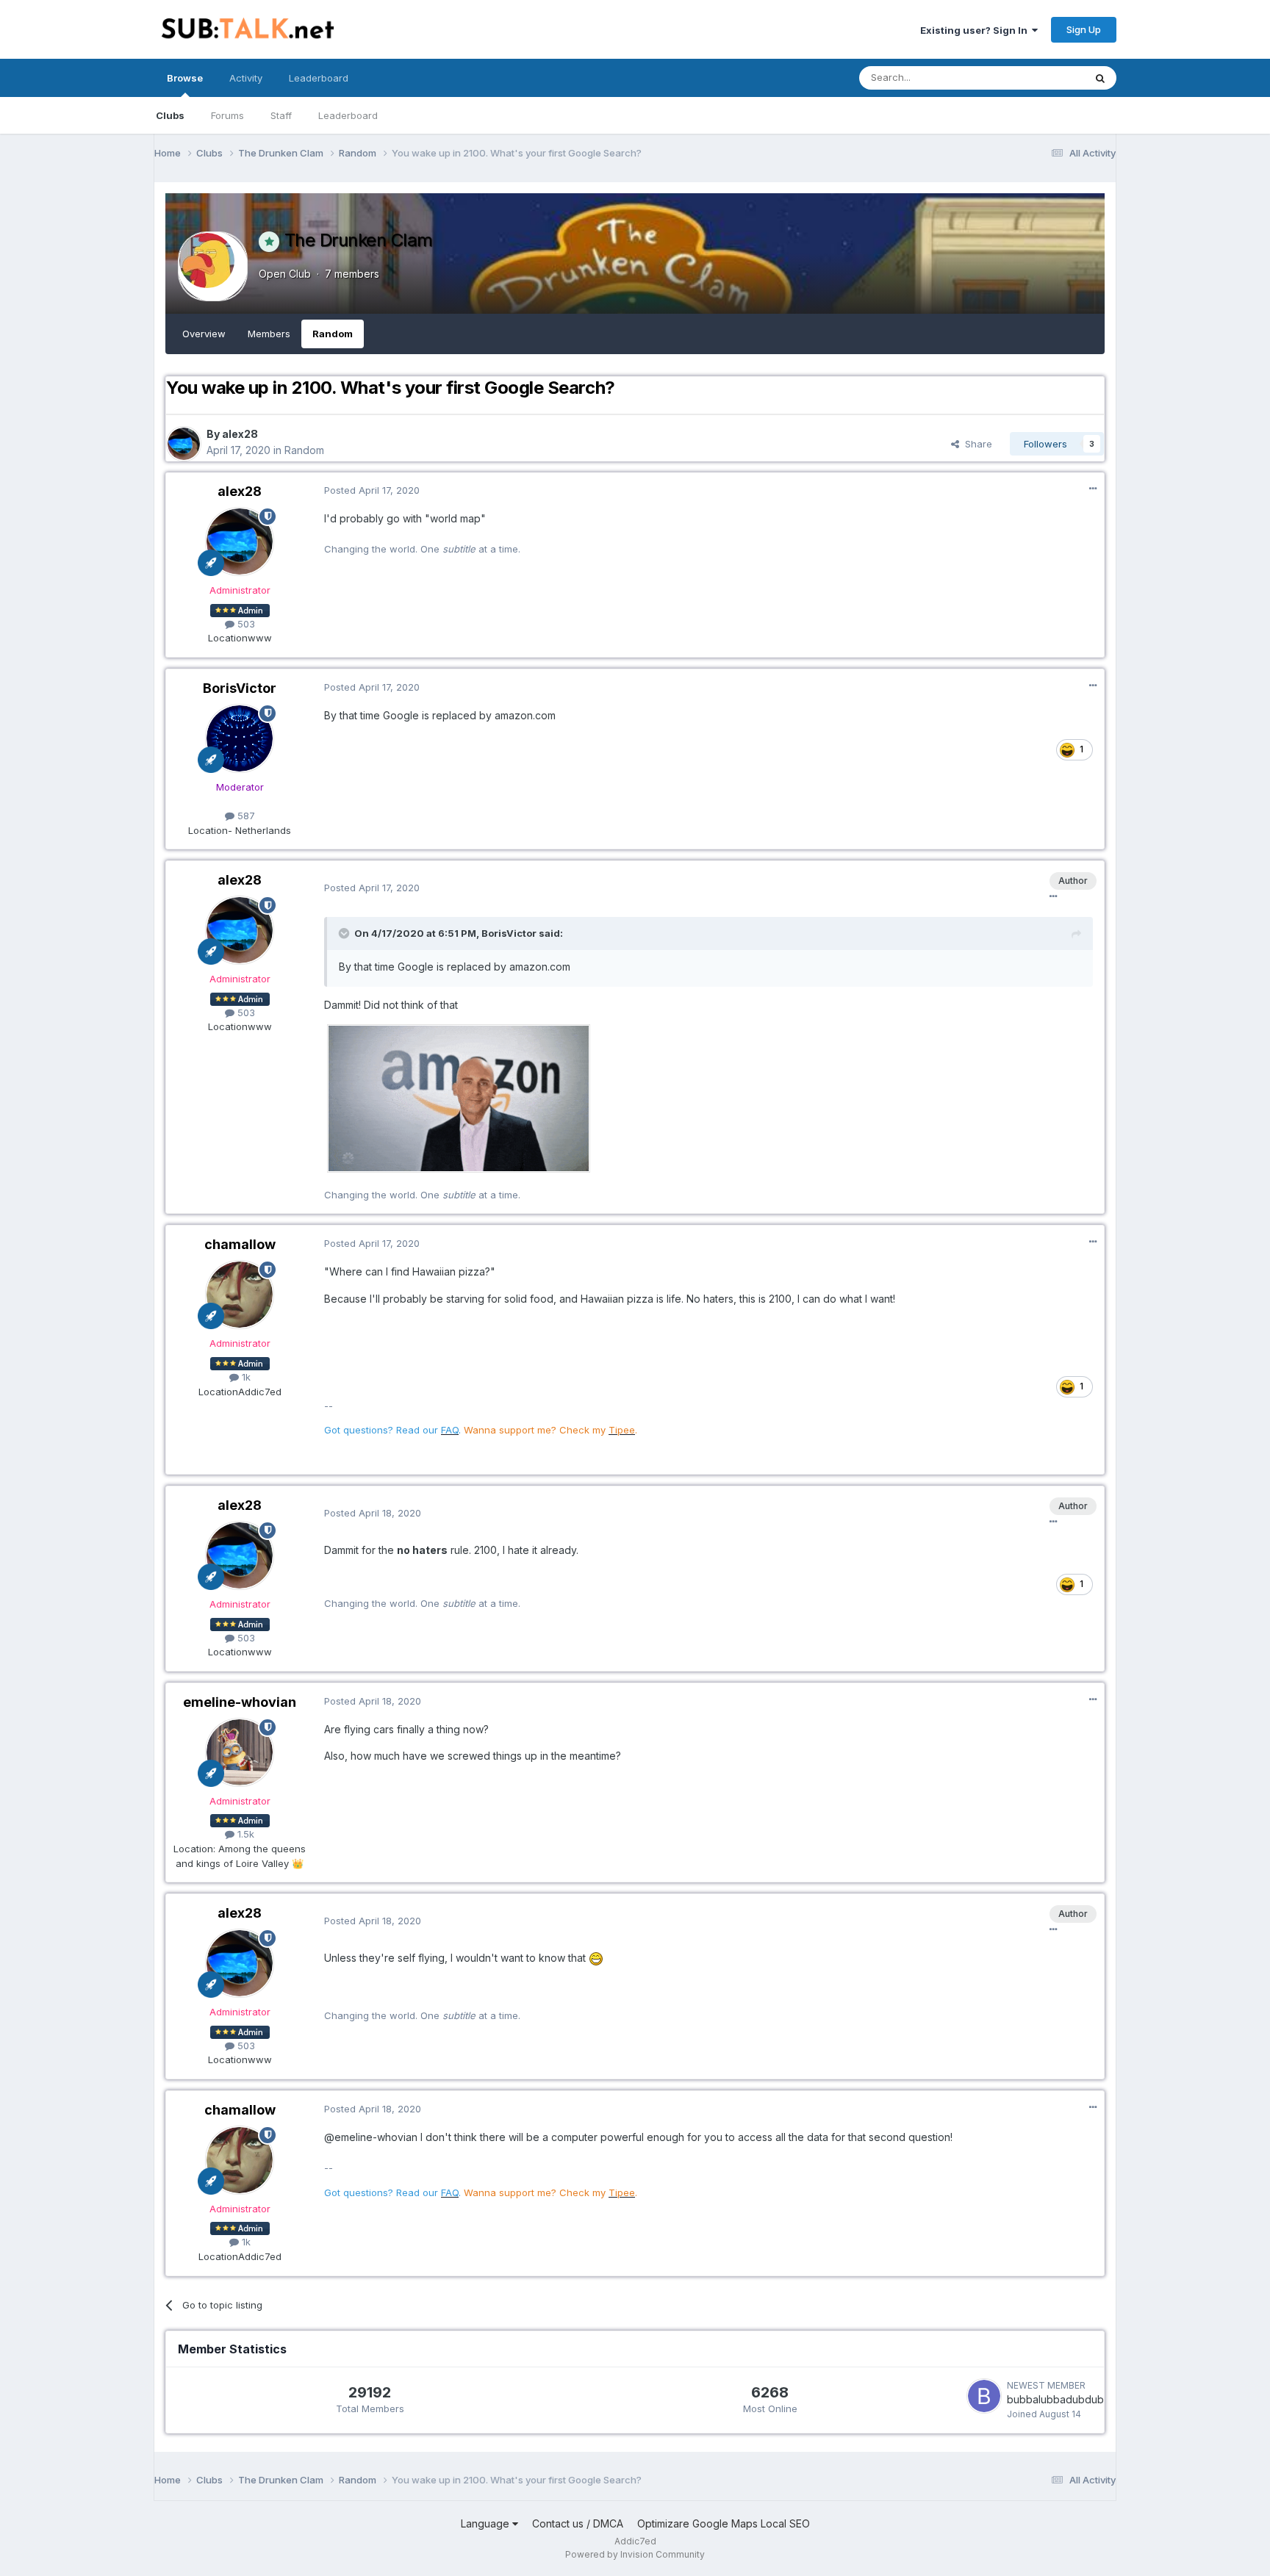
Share (976, 444)
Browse (185, 78)
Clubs (170, 115)
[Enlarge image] (459, 1097)
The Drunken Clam (359, 240)
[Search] (1100, 78)
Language (487, 2523)
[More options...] (1093, 489)
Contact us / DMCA (578, 2523)
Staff (281, 115)
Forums (227, 115)
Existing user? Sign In (976, 30)
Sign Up (1084, 29)
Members (269, 334)
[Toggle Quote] (345, 933)
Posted (372, 490)
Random (333, 334)
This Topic (1041, 78)
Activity (246, 78)
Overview (204, 334)
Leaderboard (348, 115)
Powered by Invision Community (635, 2554)
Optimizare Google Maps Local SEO (724, 2523)
